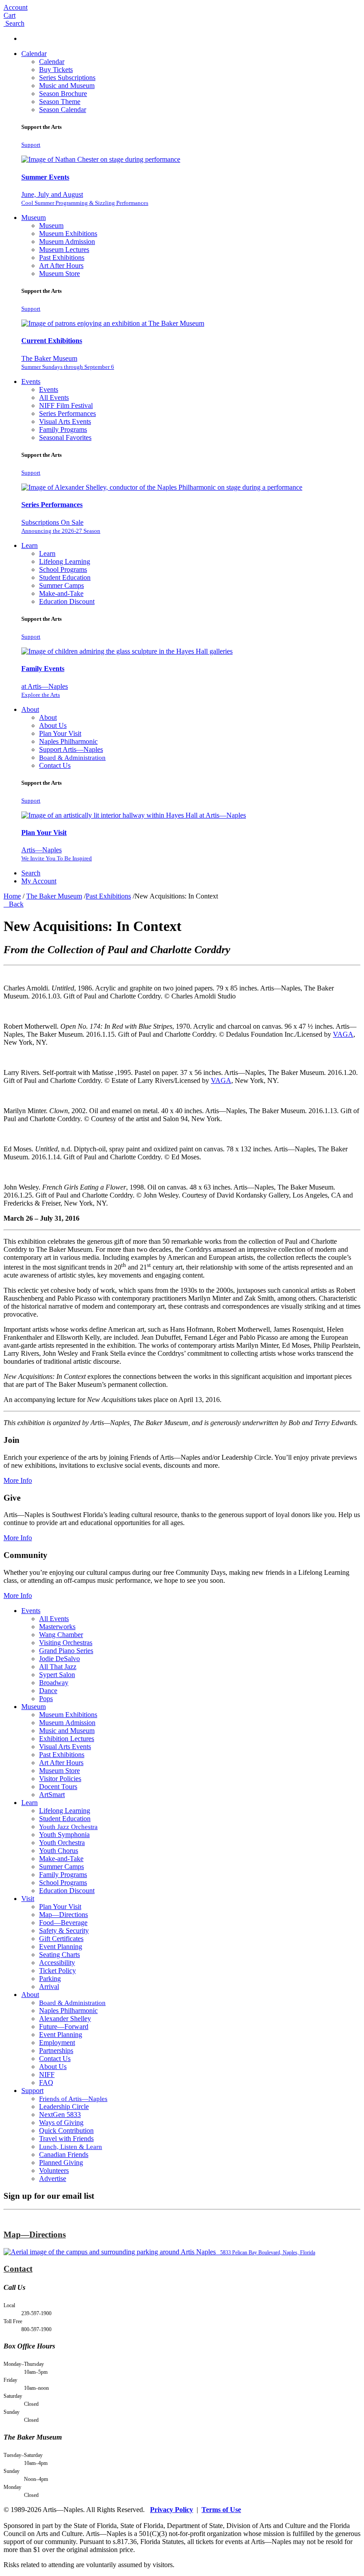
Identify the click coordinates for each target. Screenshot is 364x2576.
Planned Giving (61, 2163)
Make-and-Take (61, 593)
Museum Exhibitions (68, 234)
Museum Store (59, 274)
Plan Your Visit (60, 733)
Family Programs (63, 429)
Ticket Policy (57, 1971)
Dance (48, 1691)
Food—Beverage (63, 1923)
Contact (18, 2269)
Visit (28, 1899)
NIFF (47, 2075)
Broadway (54, 1683)
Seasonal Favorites (65, 437)
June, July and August (85, 198)
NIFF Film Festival (66, 405)
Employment (57, 2043)
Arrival (49, 1987)
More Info (18, 1480)
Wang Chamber (61, 1635)
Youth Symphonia (64, 1835)
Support (31, 145)
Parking (50, 1979)
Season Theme (60, 102)
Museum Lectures (64, 250)
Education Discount (67, 601)
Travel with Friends (66, 2139)
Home (12, 896)
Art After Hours (61, 266)
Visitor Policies (60, 1779)
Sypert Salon (57, 1675)
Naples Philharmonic (68, 741)
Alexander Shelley (65, 2019)
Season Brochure (63, 94)
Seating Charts (59, 1955)
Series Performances (67, 413)
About (30, 709)
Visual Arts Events (65, 421)
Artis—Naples (57, 854)
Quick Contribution (66, 2131)
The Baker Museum (68, 362)
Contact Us (55, 765)
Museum (34, 218)
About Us (53, 725)
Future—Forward (64, 2027)
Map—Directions (63, 1915)
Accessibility (57, 1963)
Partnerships (56, 2051)
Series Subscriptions (67, 78)
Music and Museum (67, 86)
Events (31, 381)
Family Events (43, 669)
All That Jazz (58, 1667)
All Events (54, 397)
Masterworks (57, 1627)
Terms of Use (221, 2510)
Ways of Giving (61, 2123)
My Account (39, 881)
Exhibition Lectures (67, 1739)
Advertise (53, 2179)
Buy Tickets (56, 70)
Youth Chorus (59, 1851)
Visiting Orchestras (66, 1643)
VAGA (343, 1034)
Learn (30, 545)
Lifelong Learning (65, 561)
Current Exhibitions (52, 341)
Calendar (34, 54)
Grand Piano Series (66, 1651)
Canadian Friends (64, 2155)
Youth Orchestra (62, 1843)
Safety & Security (64, 1931)
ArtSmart (52, 1795)
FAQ (46, 2083)
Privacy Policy (172, 2510)
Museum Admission (67, 242)
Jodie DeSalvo (59, 1659)
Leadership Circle (64, 2107)
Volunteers (54, 2171)
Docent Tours (58, 1787)
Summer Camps (61, 585)
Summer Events (45, 177)
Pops (46, 1699)
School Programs (63, 569)
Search (31, 873)
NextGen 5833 (60, 2115)
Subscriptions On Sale (61, 526)
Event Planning (61, 1947)
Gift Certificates (61, 1939)
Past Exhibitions (62, 258)
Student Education (65, 577)
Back (14, 904)
